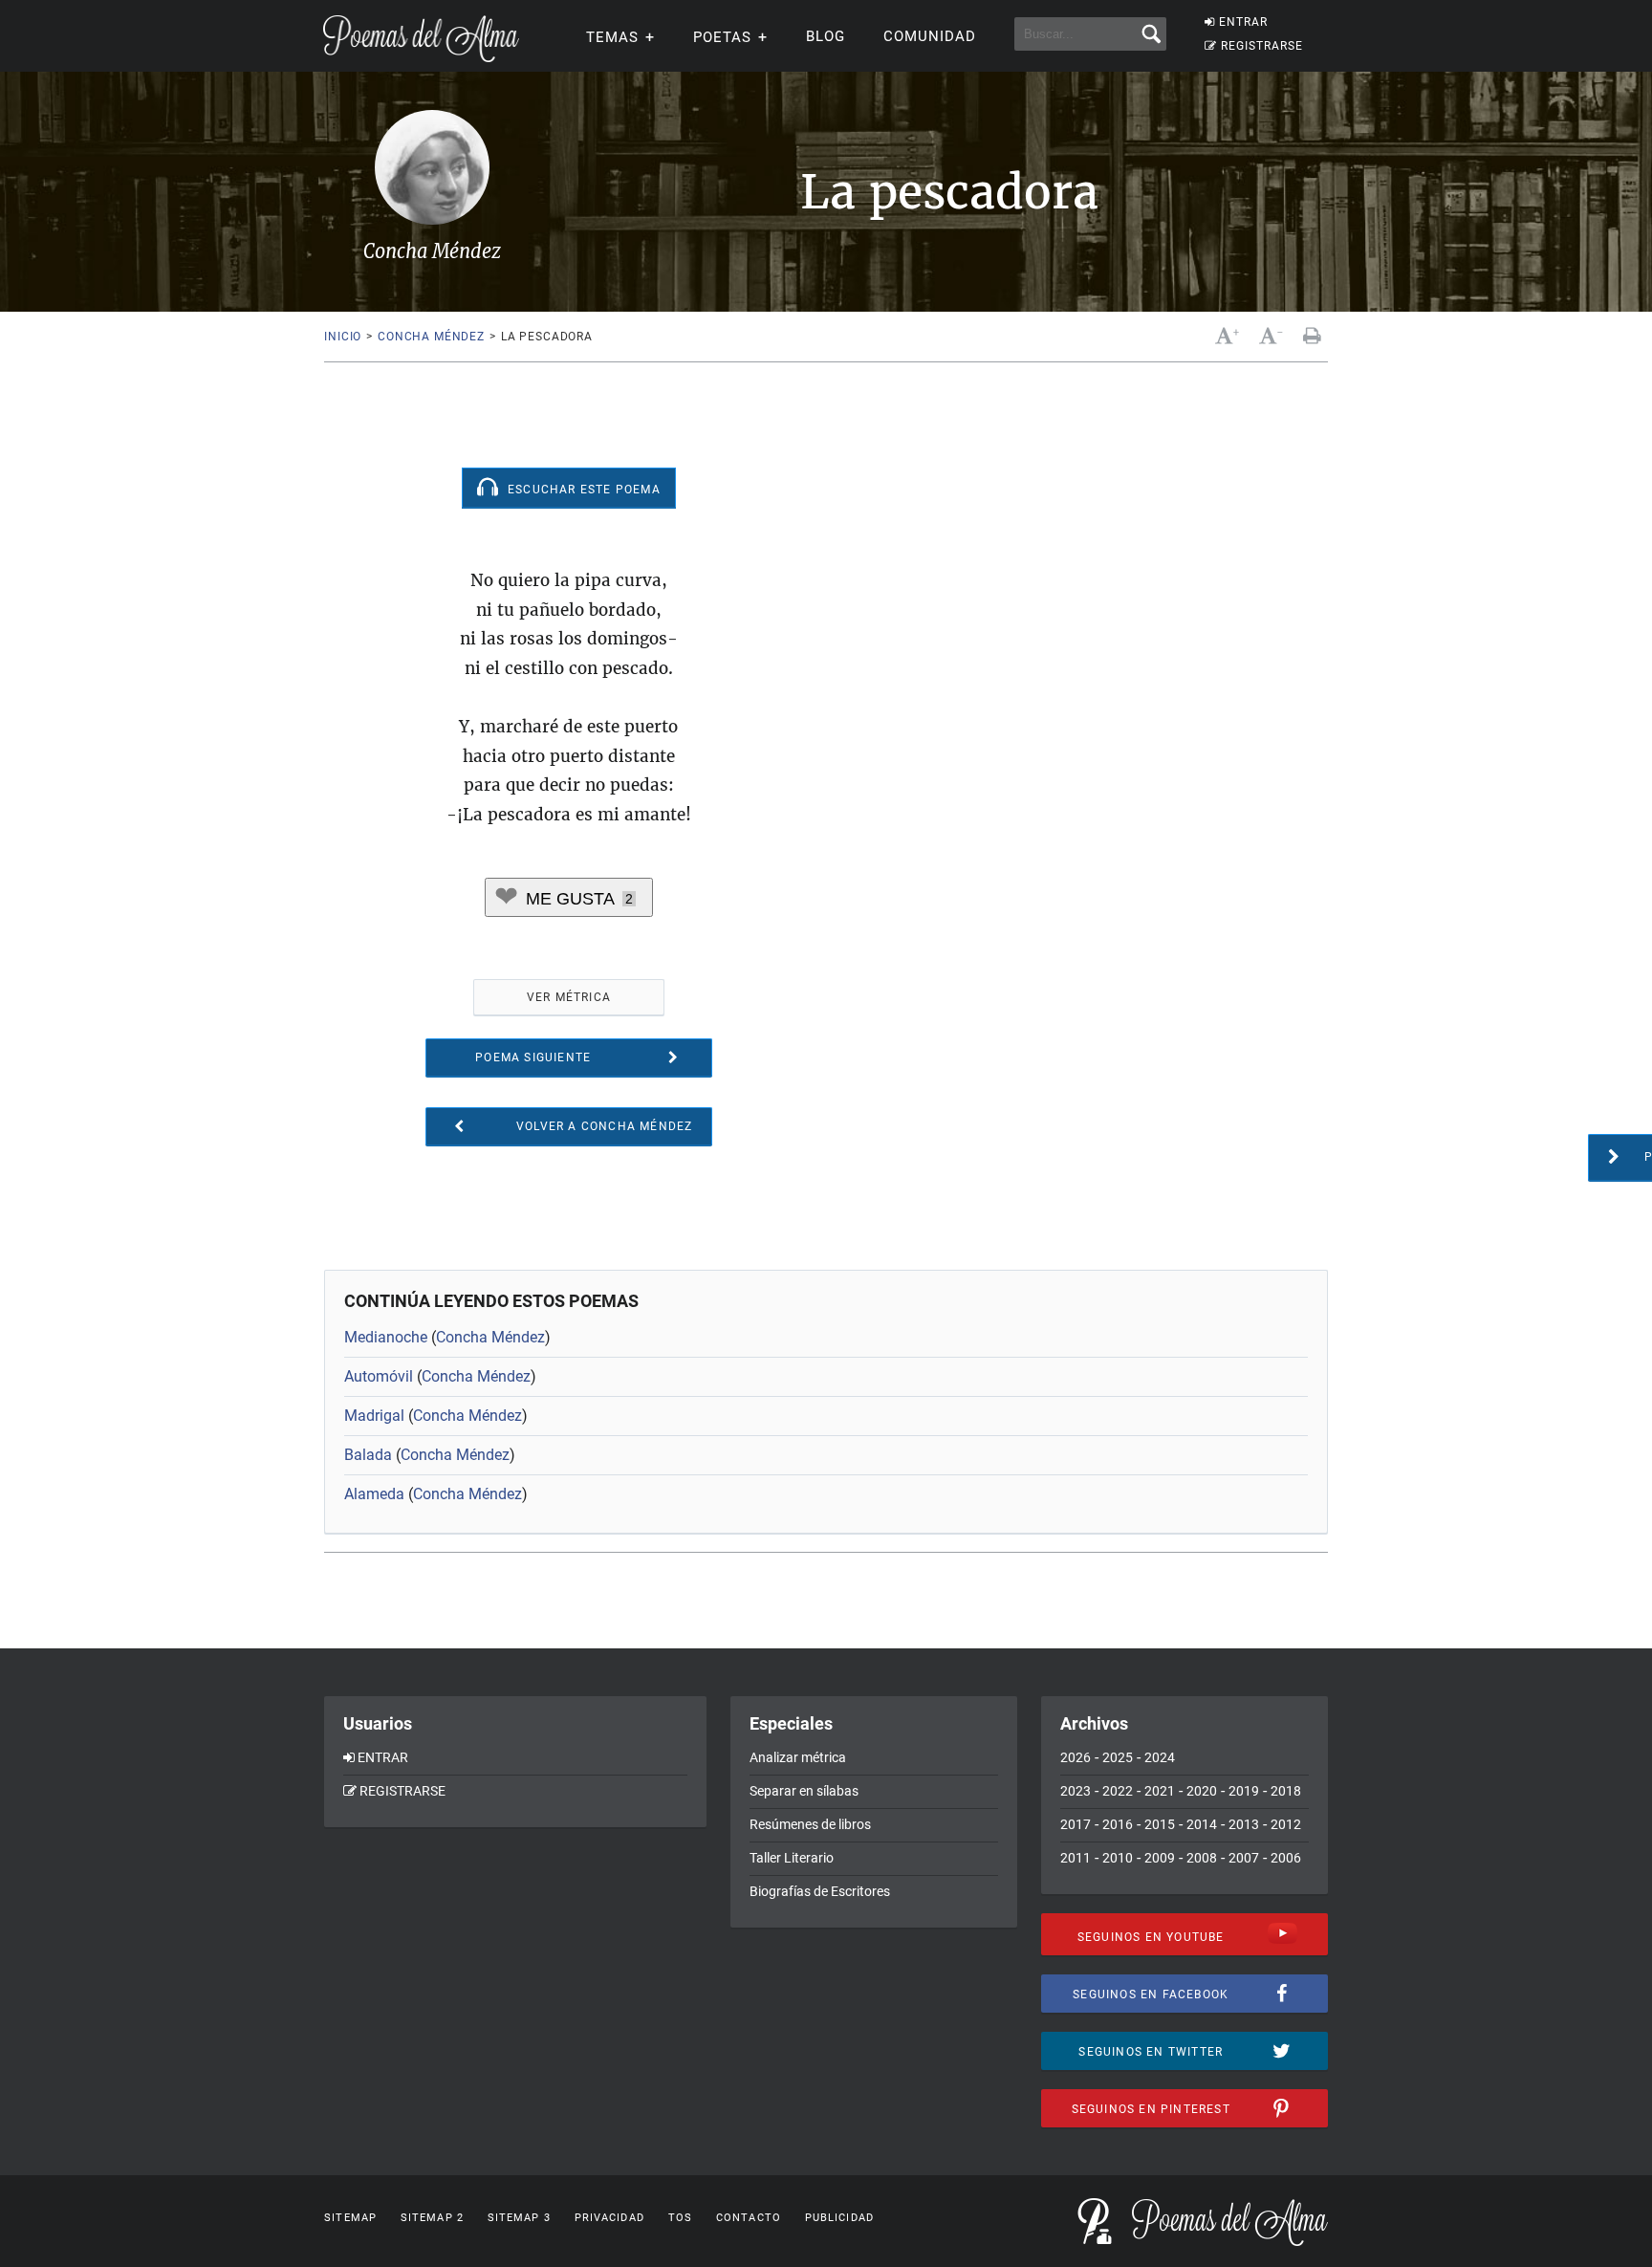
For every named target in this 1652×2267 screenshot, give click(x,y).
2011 (1076, 1858)
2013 (1244, 1824)
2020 (1202, 1791)
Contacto (749, 2218)
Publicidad (839, 2218)
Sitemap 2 (432, 2218)
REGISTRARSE (1262, 46)
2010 (1118, 1858)
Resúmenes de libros (810, 1824)
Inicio (343, 337)
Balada (368, 1455)
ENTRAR (1243, 22)
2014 (1202, 1824)
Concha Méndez (431, 337)
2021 (1160, 1791)
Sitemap (350, 2218)
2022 (1118, 1791)
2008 (1202, 1858)
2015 (1160, 1824)
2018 (1286, 1791)
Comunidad (930, 36)
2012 (1286, 1824)
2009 (1160, 1858)
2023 (1076, 1791)
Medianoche (386, 1337)
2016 (1118, 1824)
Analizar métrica (798, 1757)
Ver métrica (569, 997)
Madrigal (374, 1416)
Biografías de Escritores (820, 1891)
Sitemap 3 (519, 2218)
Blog (826, 36)
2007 (1244, 1858)
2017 (1076, 1824)
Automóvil (379, 1376)
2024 (1160, 1757)
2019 (1244, 1791)
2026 (1076, 1757)
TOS (680, 2218)
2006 (1286, 1858)
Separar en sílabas (804, 1791)
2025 (1118, 1757)
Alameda (374, 1494)
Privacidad (609, 2218)
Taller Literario (792, 1858)
